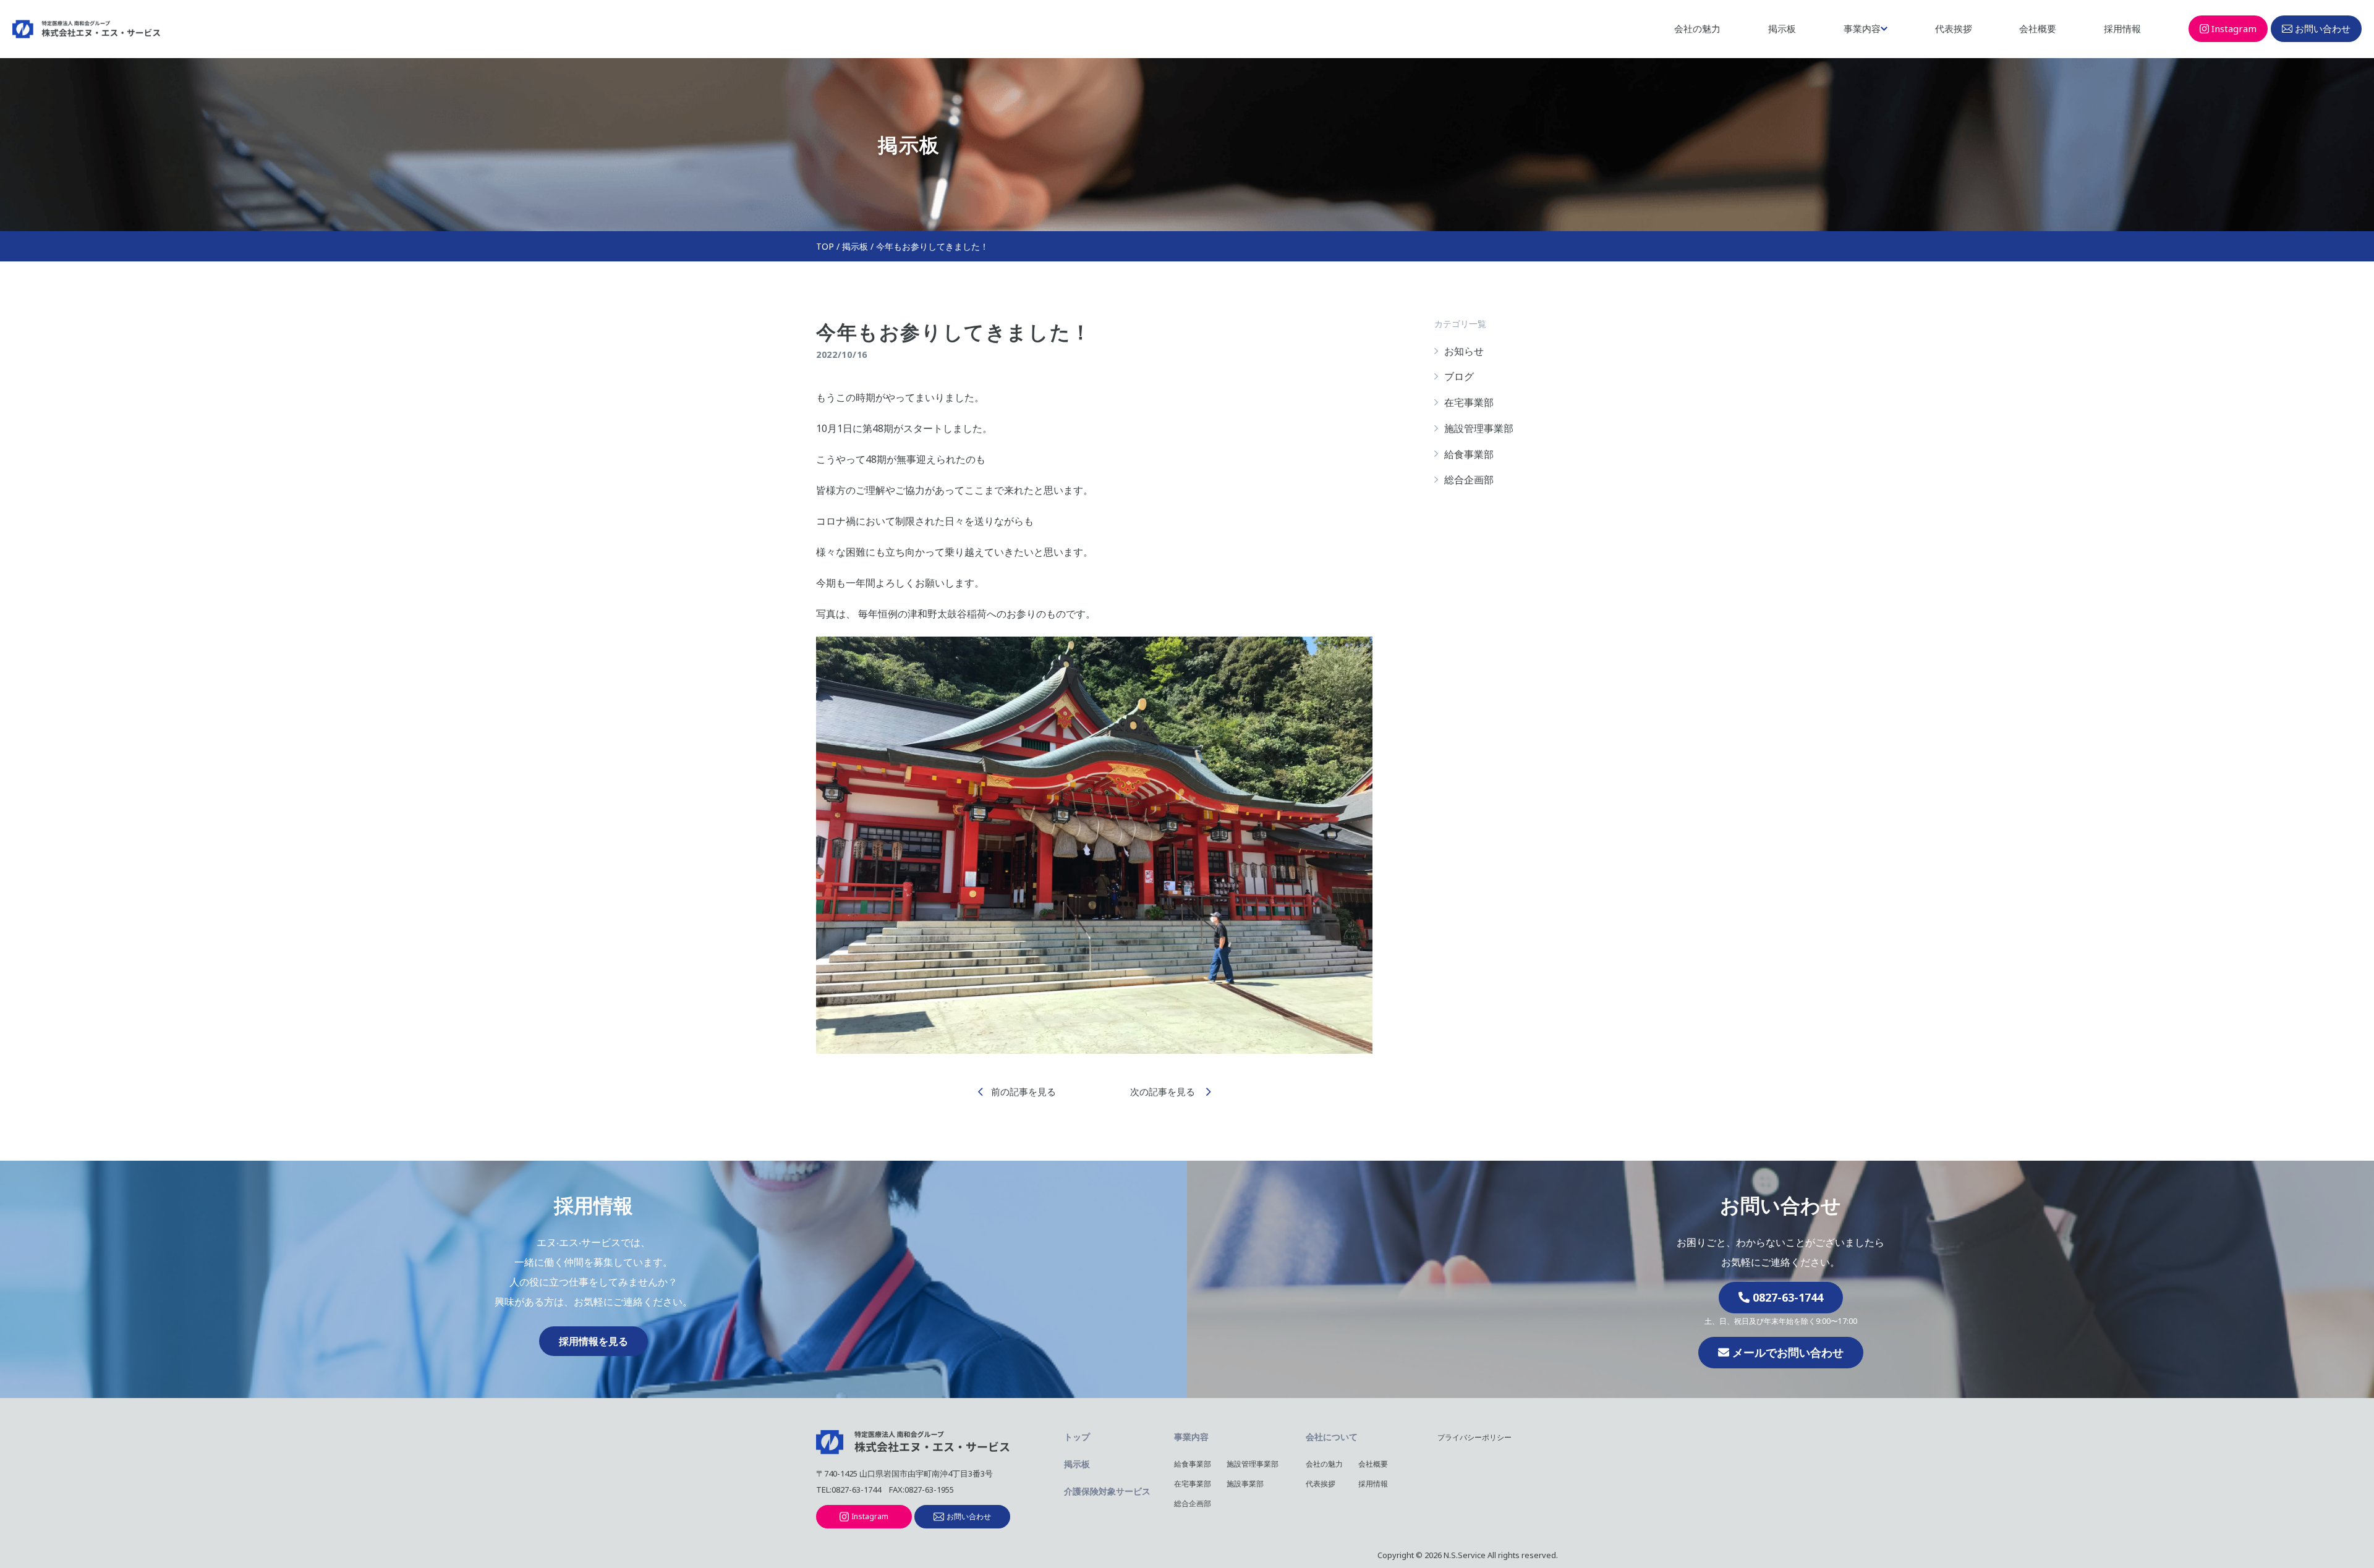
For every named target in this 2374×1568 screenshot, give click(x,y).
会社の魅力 (1697, 28)
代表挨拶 (1954, 28)
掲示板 (1782, 28)
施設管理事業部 (1479, 428)
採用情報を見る (593, 1341)
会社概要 (2038, 28)
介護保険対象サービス (1107, 1491)
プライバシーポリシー (1474, 1437)
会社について (1332, 1437)
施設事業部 (1245, 1484)
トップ (1077, 1437)
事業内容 (1862, 28)
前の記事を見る (1023, 1091)
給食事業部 (1469, 454)
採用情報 (2122, 28)
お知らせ (1464, 351)
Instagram (2234, 28)
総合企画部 (1469, 480)
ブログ (1459, 376)
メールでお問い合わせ (1786, 1352)
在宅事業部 (1469, 402)
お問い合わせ (2323, 28)
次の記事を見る (1164, 1091)
